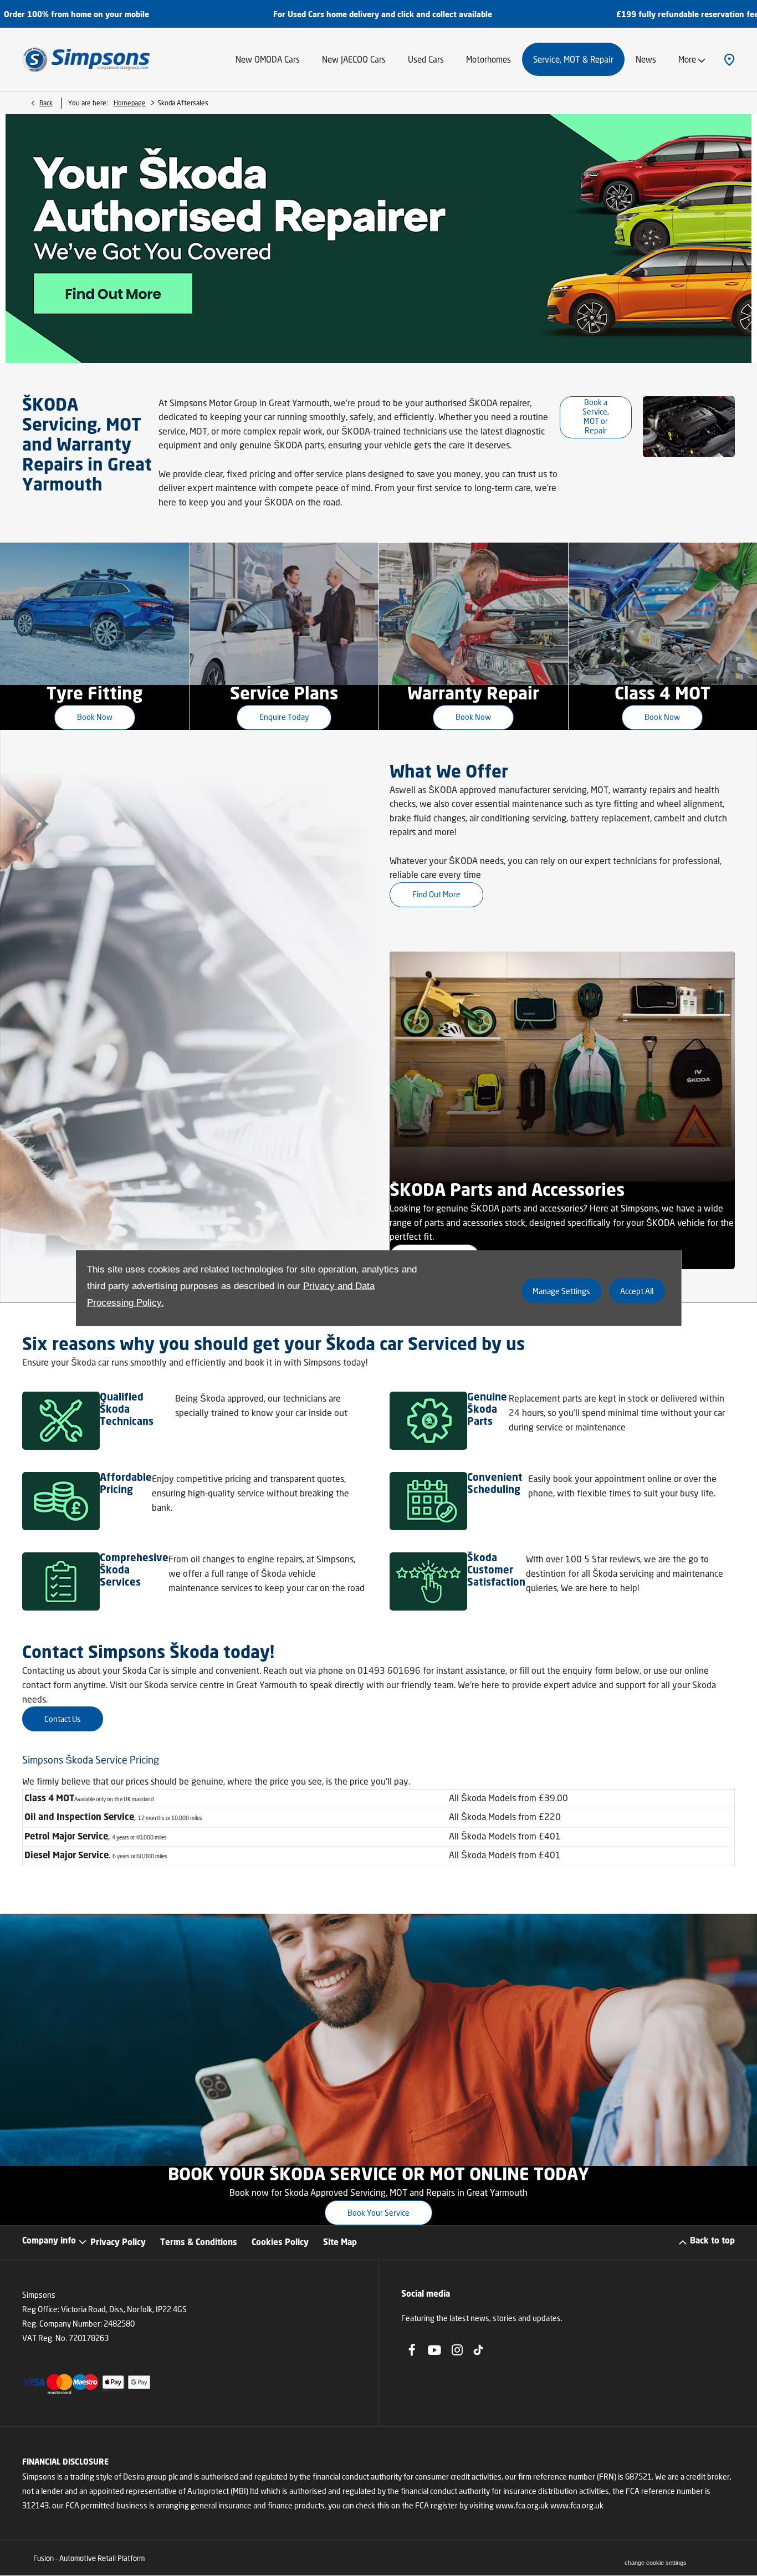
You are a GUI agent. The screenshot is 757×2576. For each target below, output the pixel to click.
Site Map (340, 2243)
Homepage (130, 103)
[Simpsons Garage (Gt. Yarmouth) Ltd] (86, 59)
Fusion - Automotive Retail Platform (89, 2558)
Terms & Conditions (199, 2243)
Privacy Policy (118, 2243)
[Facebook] (412, 2350)
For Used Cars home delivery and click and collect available (195, 15)
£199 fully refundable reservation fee (500, 15)
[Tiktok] (478, 2350)
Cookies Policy (280, 2243)
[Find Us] (729, 59)
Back (46, 103)
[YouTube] (434, 2350)
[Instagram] (457, 2350)
